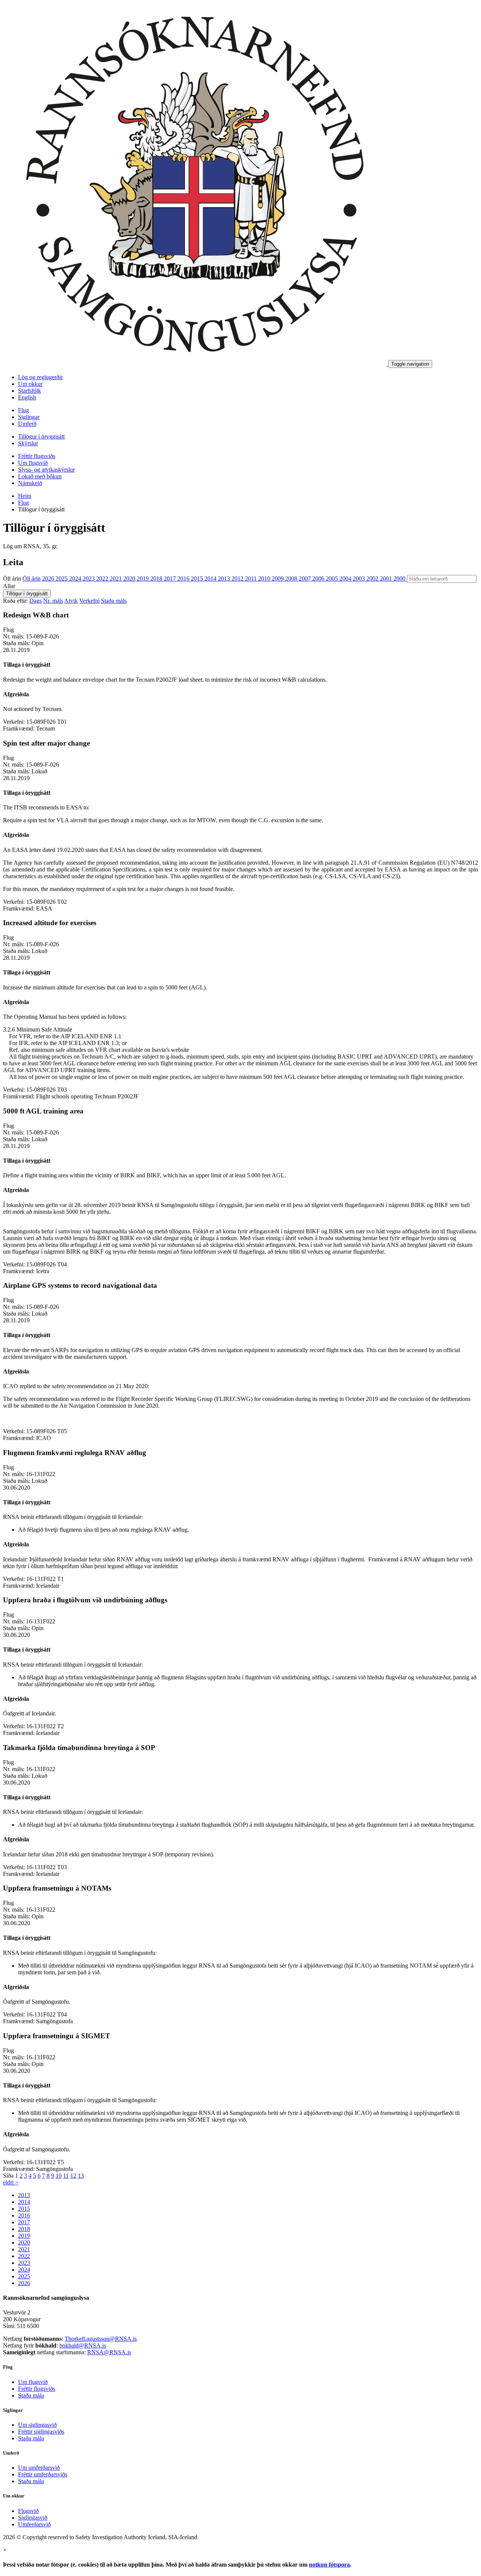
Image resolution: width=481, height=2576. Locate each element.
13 (81, 2176)
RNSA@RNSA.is (109, 2352)
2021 (116, 579)
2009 (278, 579)
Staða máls (114, 601)
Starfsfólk (29, 391)
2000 (400, 579)
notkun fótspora (329, 2565)
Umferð (27, 424)
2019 (144, 579)
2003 (360, 579)
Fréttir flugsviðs (37, 456)
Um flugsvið (33, 463)
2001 (387, 579)
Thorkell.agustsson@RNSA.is (101, 2339)
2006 (319, 579)
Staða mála (31, 2395)
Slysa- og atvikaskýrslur (46, 470)
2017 (171, 579)
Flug (23, 410)
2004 (346, 579)
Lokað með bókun (40, 476)
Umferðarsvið (34, 2524)
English (27, 397)
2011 (252, 579)
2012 (238, 579)
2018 (157, 579)
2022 (103, 579)
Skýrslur (28, 443)
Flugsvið (28, 2511)
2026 (49, 579)
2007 (306, 579)
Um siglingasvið (37, 2425)
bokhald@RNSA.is (83, 2345)
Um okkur (30, 384)
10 (59, 2176)
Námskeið (30, 483)
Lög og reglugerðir (40, 377)
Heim (25, 496)
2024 (76, 579)
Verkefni (89, 601)
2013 (225, 579)
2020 (130, 579)
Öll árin (12, 579)
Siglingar (29, 417)
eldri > (11, 2182)
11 (66, 2176)
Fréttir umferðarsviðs (43, 2474)
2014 (211, 579)
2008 (292, 579)
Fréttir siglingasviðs (41, 2432)
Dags (36, 601)
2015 (198, 579)
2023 (89, 579)
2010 (265, 579)
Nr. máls (53, 601)
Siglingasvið (33, 2518)
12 (73, 2176)
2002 (373, 579)
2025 (62, 579)
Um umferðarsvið (39, 2468)
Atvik (71, 601)
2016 (184, 579)
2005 (333, 579)
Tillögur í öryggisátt (41, 436)
